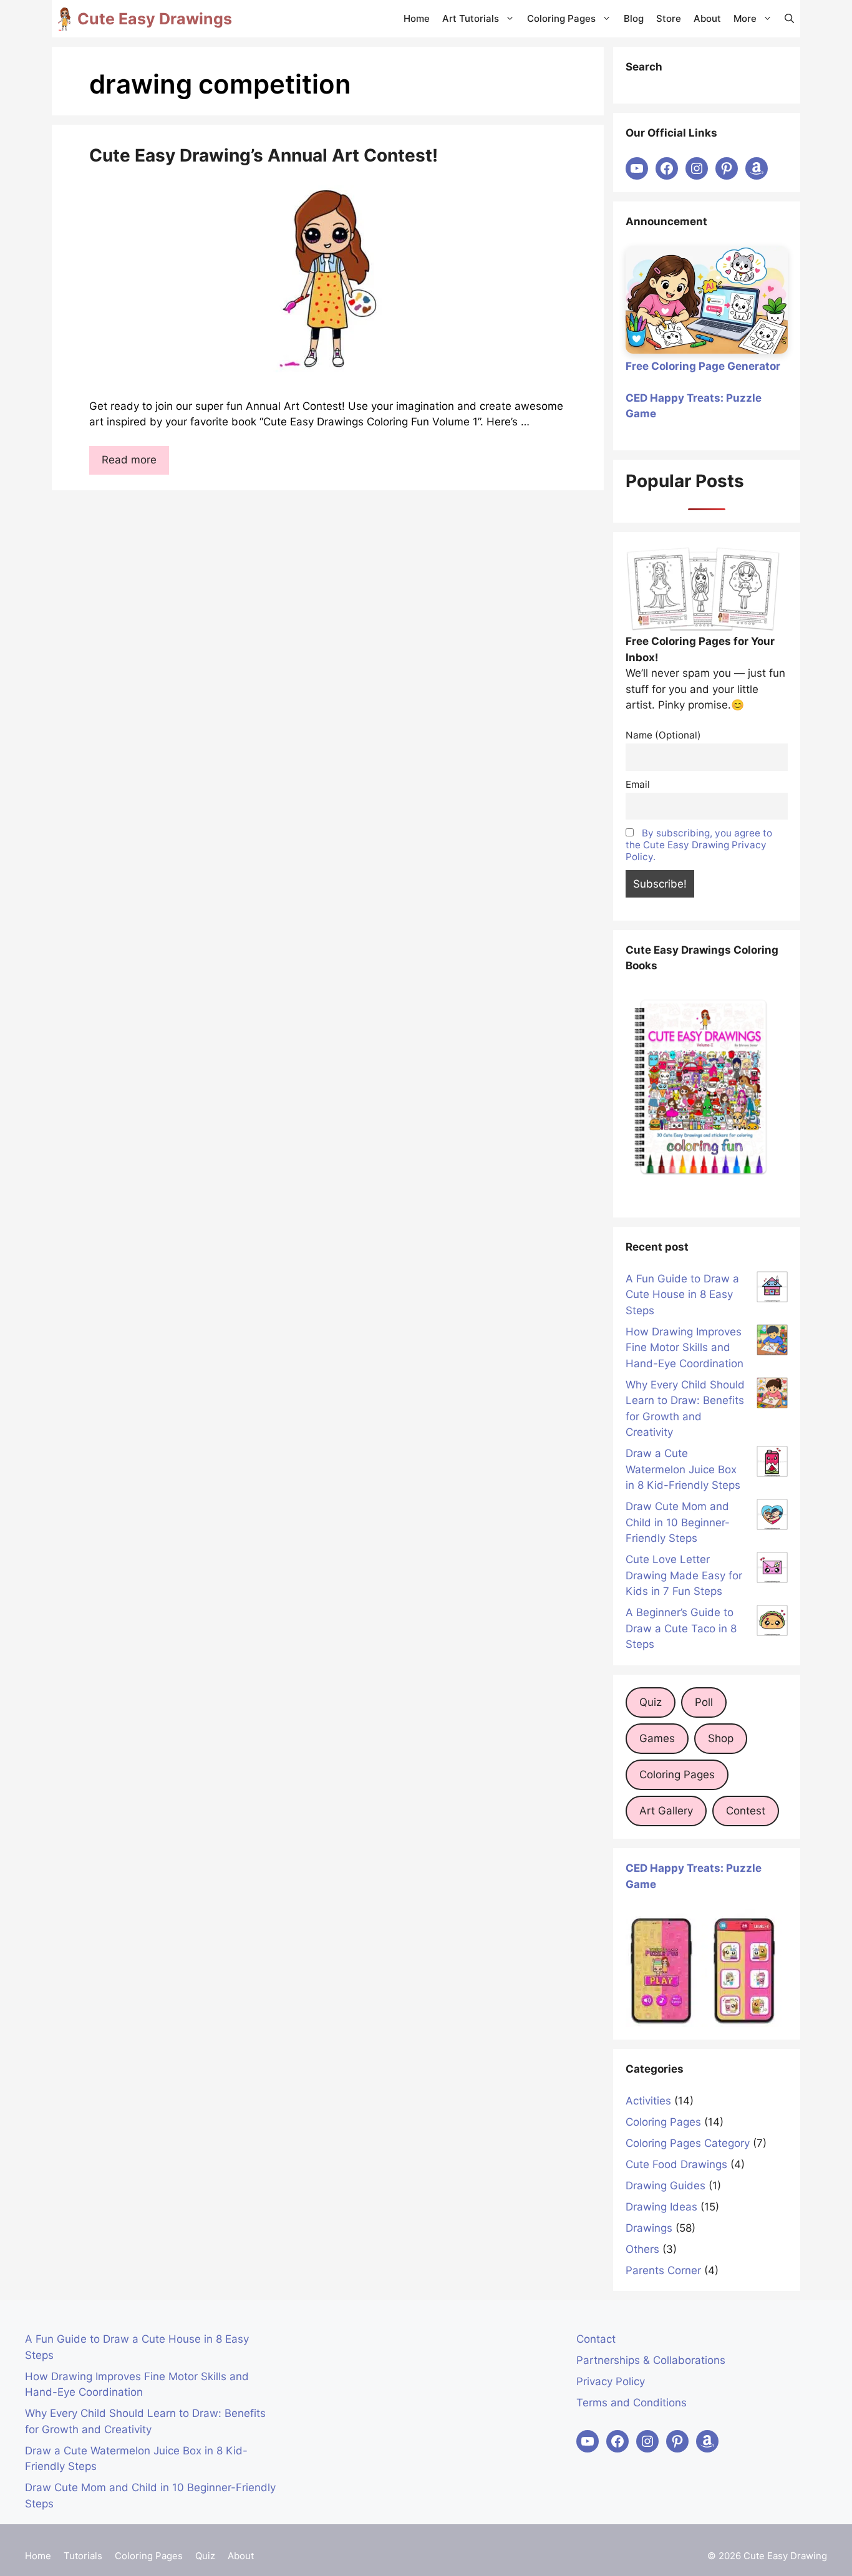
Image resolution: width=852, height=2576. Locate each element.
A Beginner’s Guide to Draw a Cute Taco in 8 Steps (681, 1628)
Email (638, 784)
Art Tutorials (471, 18)
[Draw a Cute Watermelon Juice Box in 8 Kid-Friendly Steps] (772, 1464)
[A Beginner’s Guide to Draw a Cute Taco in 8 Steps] (772, 1623)
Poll (704, 1702)
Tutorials (83, 2556)
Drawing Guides (666, 2186)
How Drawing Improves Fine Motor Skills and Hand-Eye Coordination (685, 1348)
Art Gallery (666, 1811)
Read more (129, 460)
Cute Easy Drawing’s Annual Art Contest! (264, 155)
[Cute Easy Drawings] (65, 19)
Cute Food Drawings (676, 2164)
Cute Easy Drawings (155, 19)
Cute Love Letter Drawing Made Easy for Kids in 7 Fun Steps (684, 1575)
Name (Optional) (663, 735)
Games (657, 1738)
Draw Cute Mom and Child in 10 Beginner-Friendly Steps (678, 1522)
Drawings (649, 2228)
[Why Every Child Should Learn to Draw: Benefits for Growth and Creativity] (772, 1395)
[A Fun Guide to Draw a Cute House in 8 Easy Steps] (772, 1289)
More (745, 18)
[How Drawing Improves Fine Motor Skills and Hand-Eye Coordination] (772, 1342)
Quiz (651, 1702)
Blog (634, 18)
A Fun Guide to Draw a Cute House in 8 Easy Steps (682, 1295)
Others (642, 2249)
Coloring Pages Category (688, 2143)
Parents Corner (663, 2270)
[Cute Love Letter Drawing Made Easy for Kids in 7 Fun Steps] (772, 1570)
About (707, 18)
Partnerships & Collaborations (651, 2360)
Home (417, 18)
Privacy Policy (611, 2381)
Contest (746, 1811)
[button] (789, 19)
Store (669, 18)
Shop (721, 1738)
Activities (648, 2101)
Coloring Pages (561, 18)
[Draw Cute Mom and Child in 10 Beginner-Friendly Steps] (772, 1517)
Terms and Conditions (632, 2403)
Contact (596, 2339)
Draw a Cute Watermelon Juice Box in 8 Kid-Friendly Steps (683, 1469)
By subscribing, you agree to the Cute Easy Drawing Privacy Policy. (699, 845)
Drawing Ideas (661, 2207)
